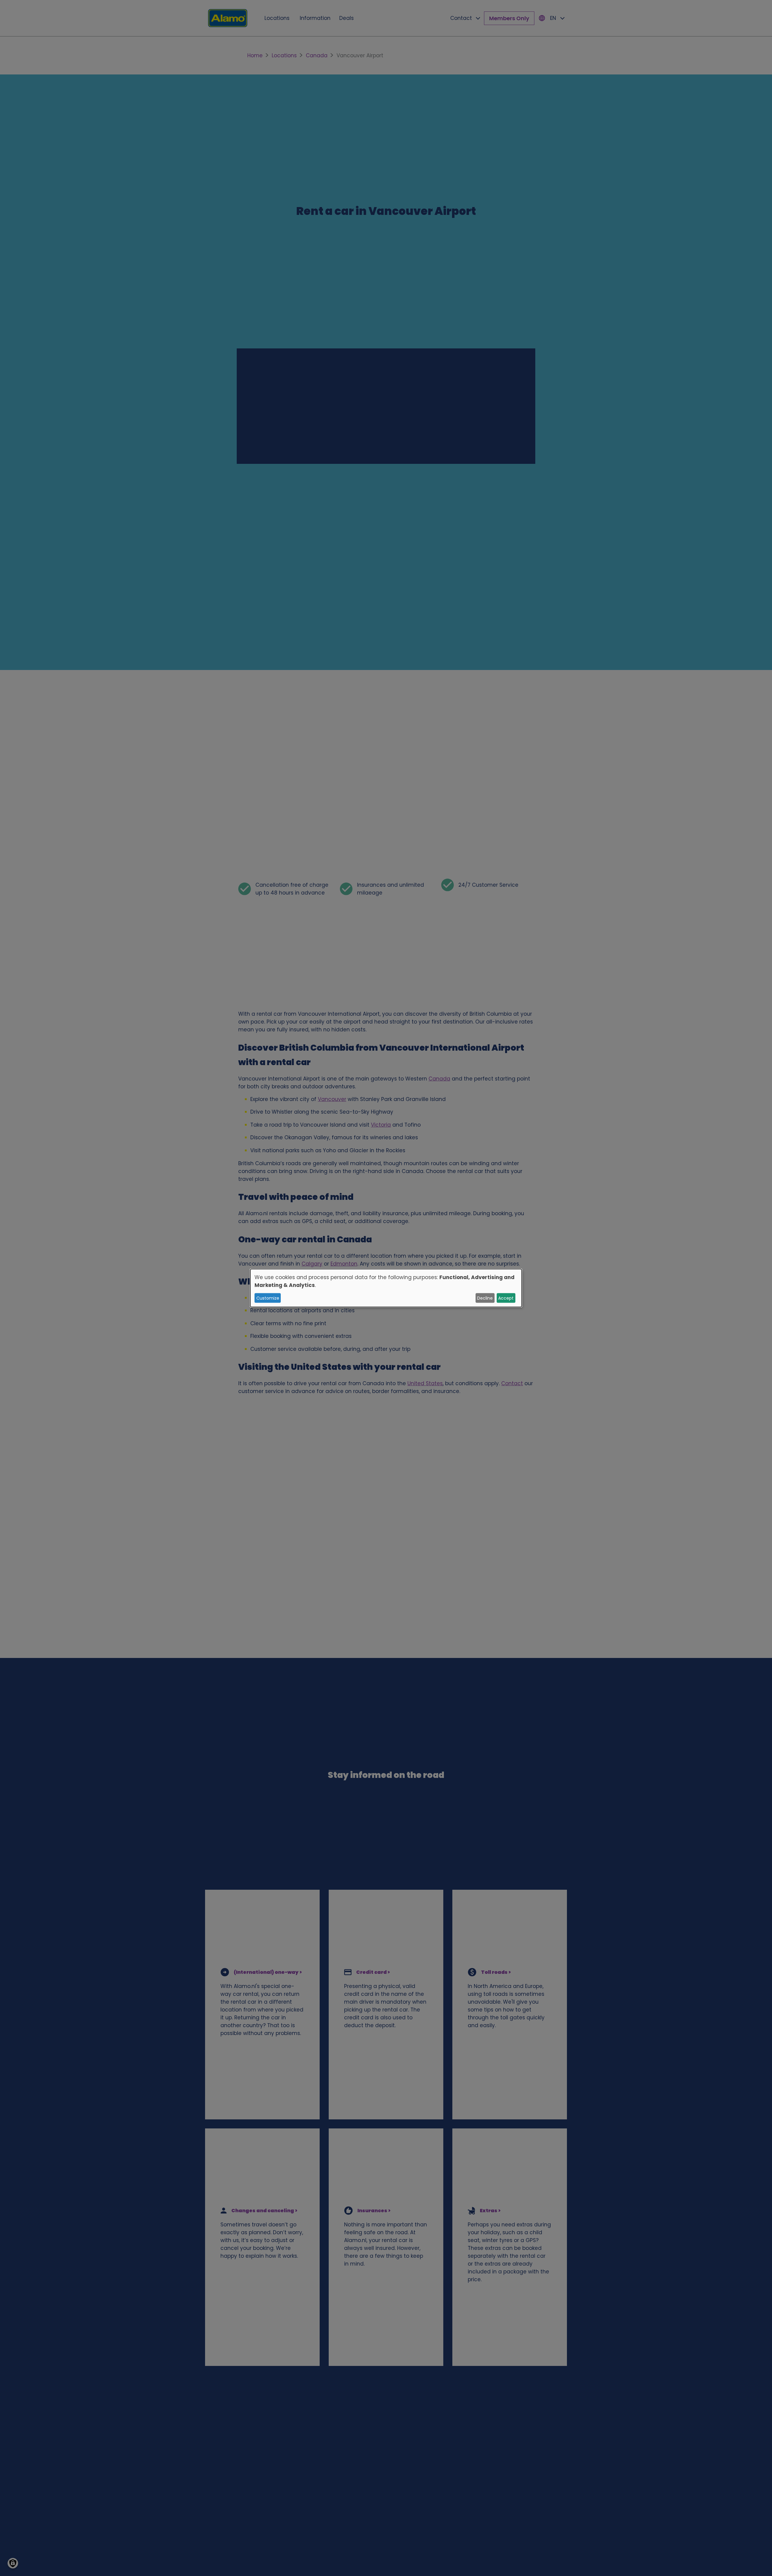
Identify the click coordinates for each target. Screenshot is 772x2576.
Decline (485, 1298)
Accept (506, 1298)
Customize (268, 1298)
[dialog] (386, 1288)
